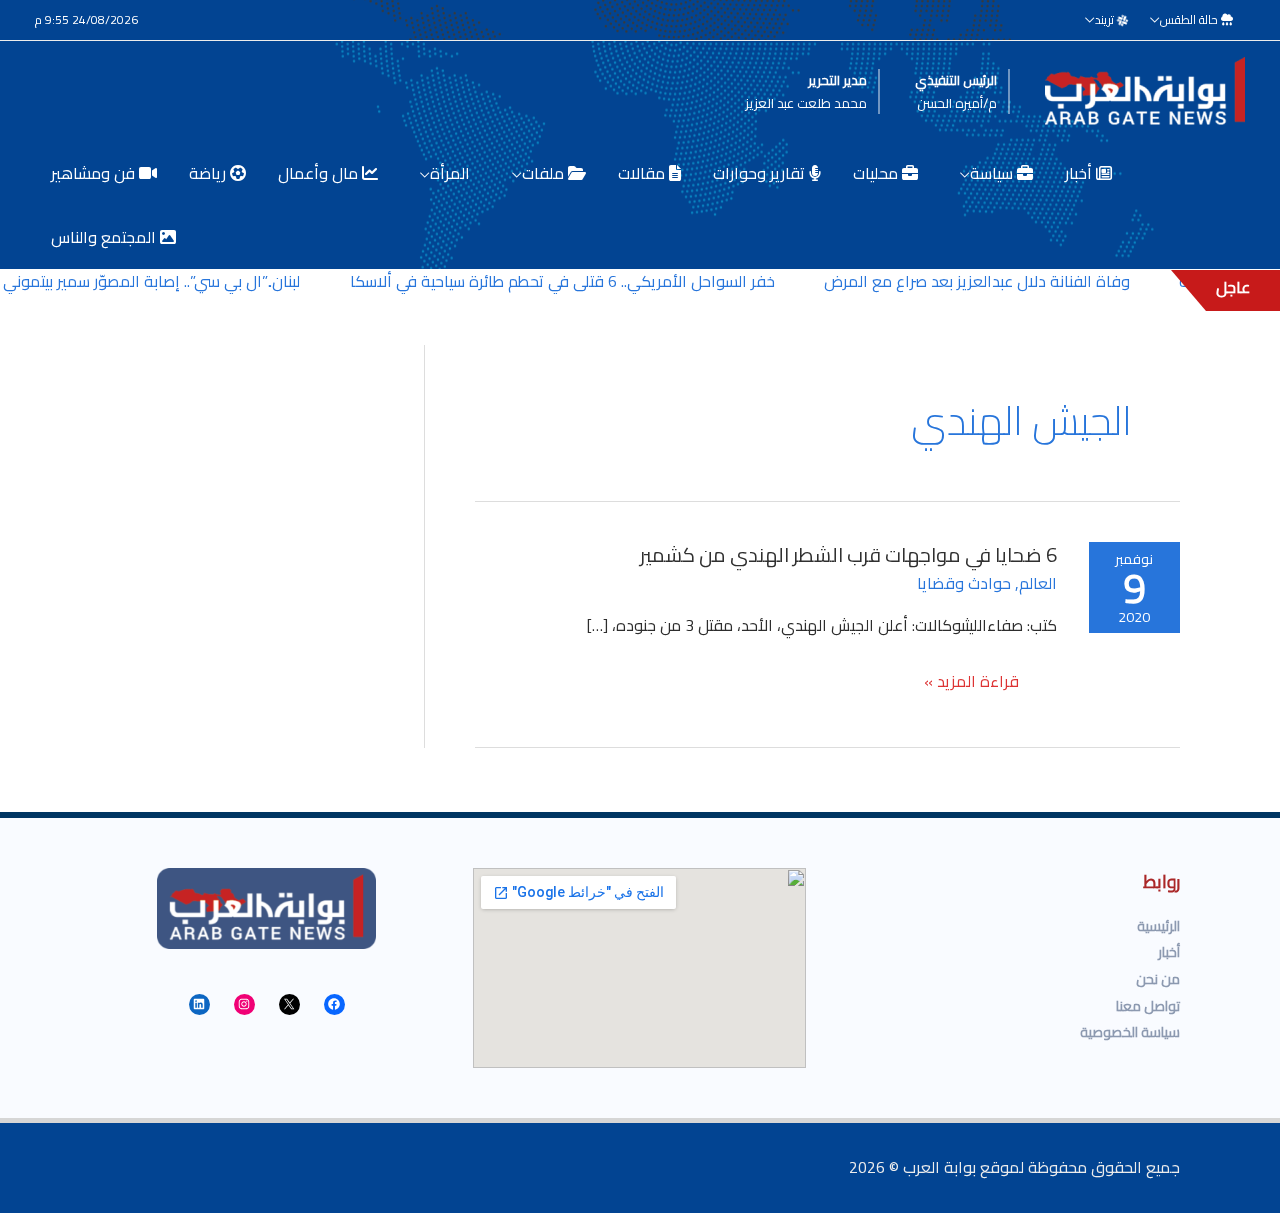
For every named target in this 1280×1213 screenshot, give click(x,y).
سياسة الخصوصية (1130, 1032)
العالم (1038, 583)
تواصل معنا (1148, 1006)
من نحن (1158, 979)
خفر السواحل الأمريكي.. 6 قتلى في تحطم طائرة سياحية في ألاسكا (587, 281)
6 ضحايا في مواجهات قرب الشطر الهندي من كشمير (848, 554)
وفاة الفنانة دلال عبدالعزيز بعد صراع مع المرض (1001, 281)
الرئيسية (1158, 926)
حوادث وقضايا (964, 583)
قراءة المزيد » (972, 683)
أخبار (1169, 952)
